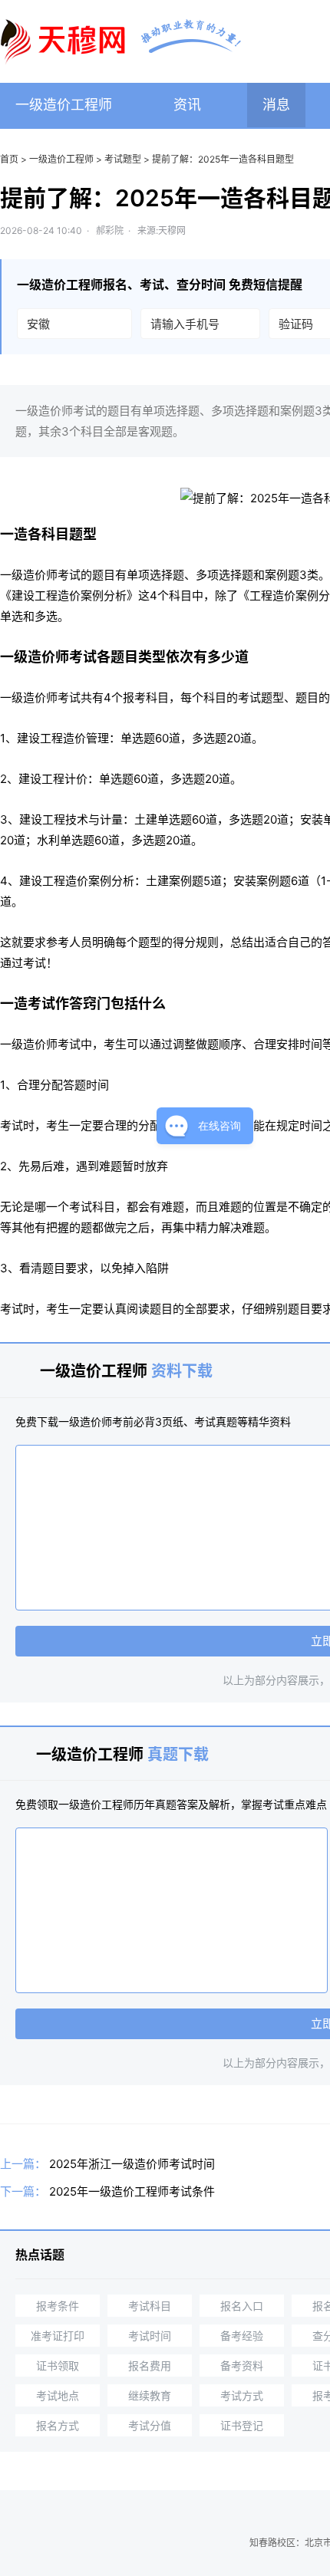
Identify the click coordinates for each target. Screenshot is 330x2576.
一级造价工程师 (64, 105)
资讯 (187, 105)
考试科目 (150, 2306)
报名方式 (58, 2425)
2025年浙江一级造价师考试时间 (132, 2164)
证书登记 (242, 2425)
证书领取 (58, 2365)
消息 (276, 105)
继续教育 (150, 2395)
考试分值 (150, 2425)
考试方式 (242, 2395)
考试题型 (123, 159)
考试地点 (58, 2395)
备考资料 (242, 2365)
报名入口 (242, 2306)
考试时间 (150, 2336)
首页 (9, 159)
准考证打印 (58, 2336)
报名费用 (150, 2365)
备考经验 (242, 2336)
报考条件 (58, 2306)
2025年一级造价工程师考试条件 (132, 2191)
